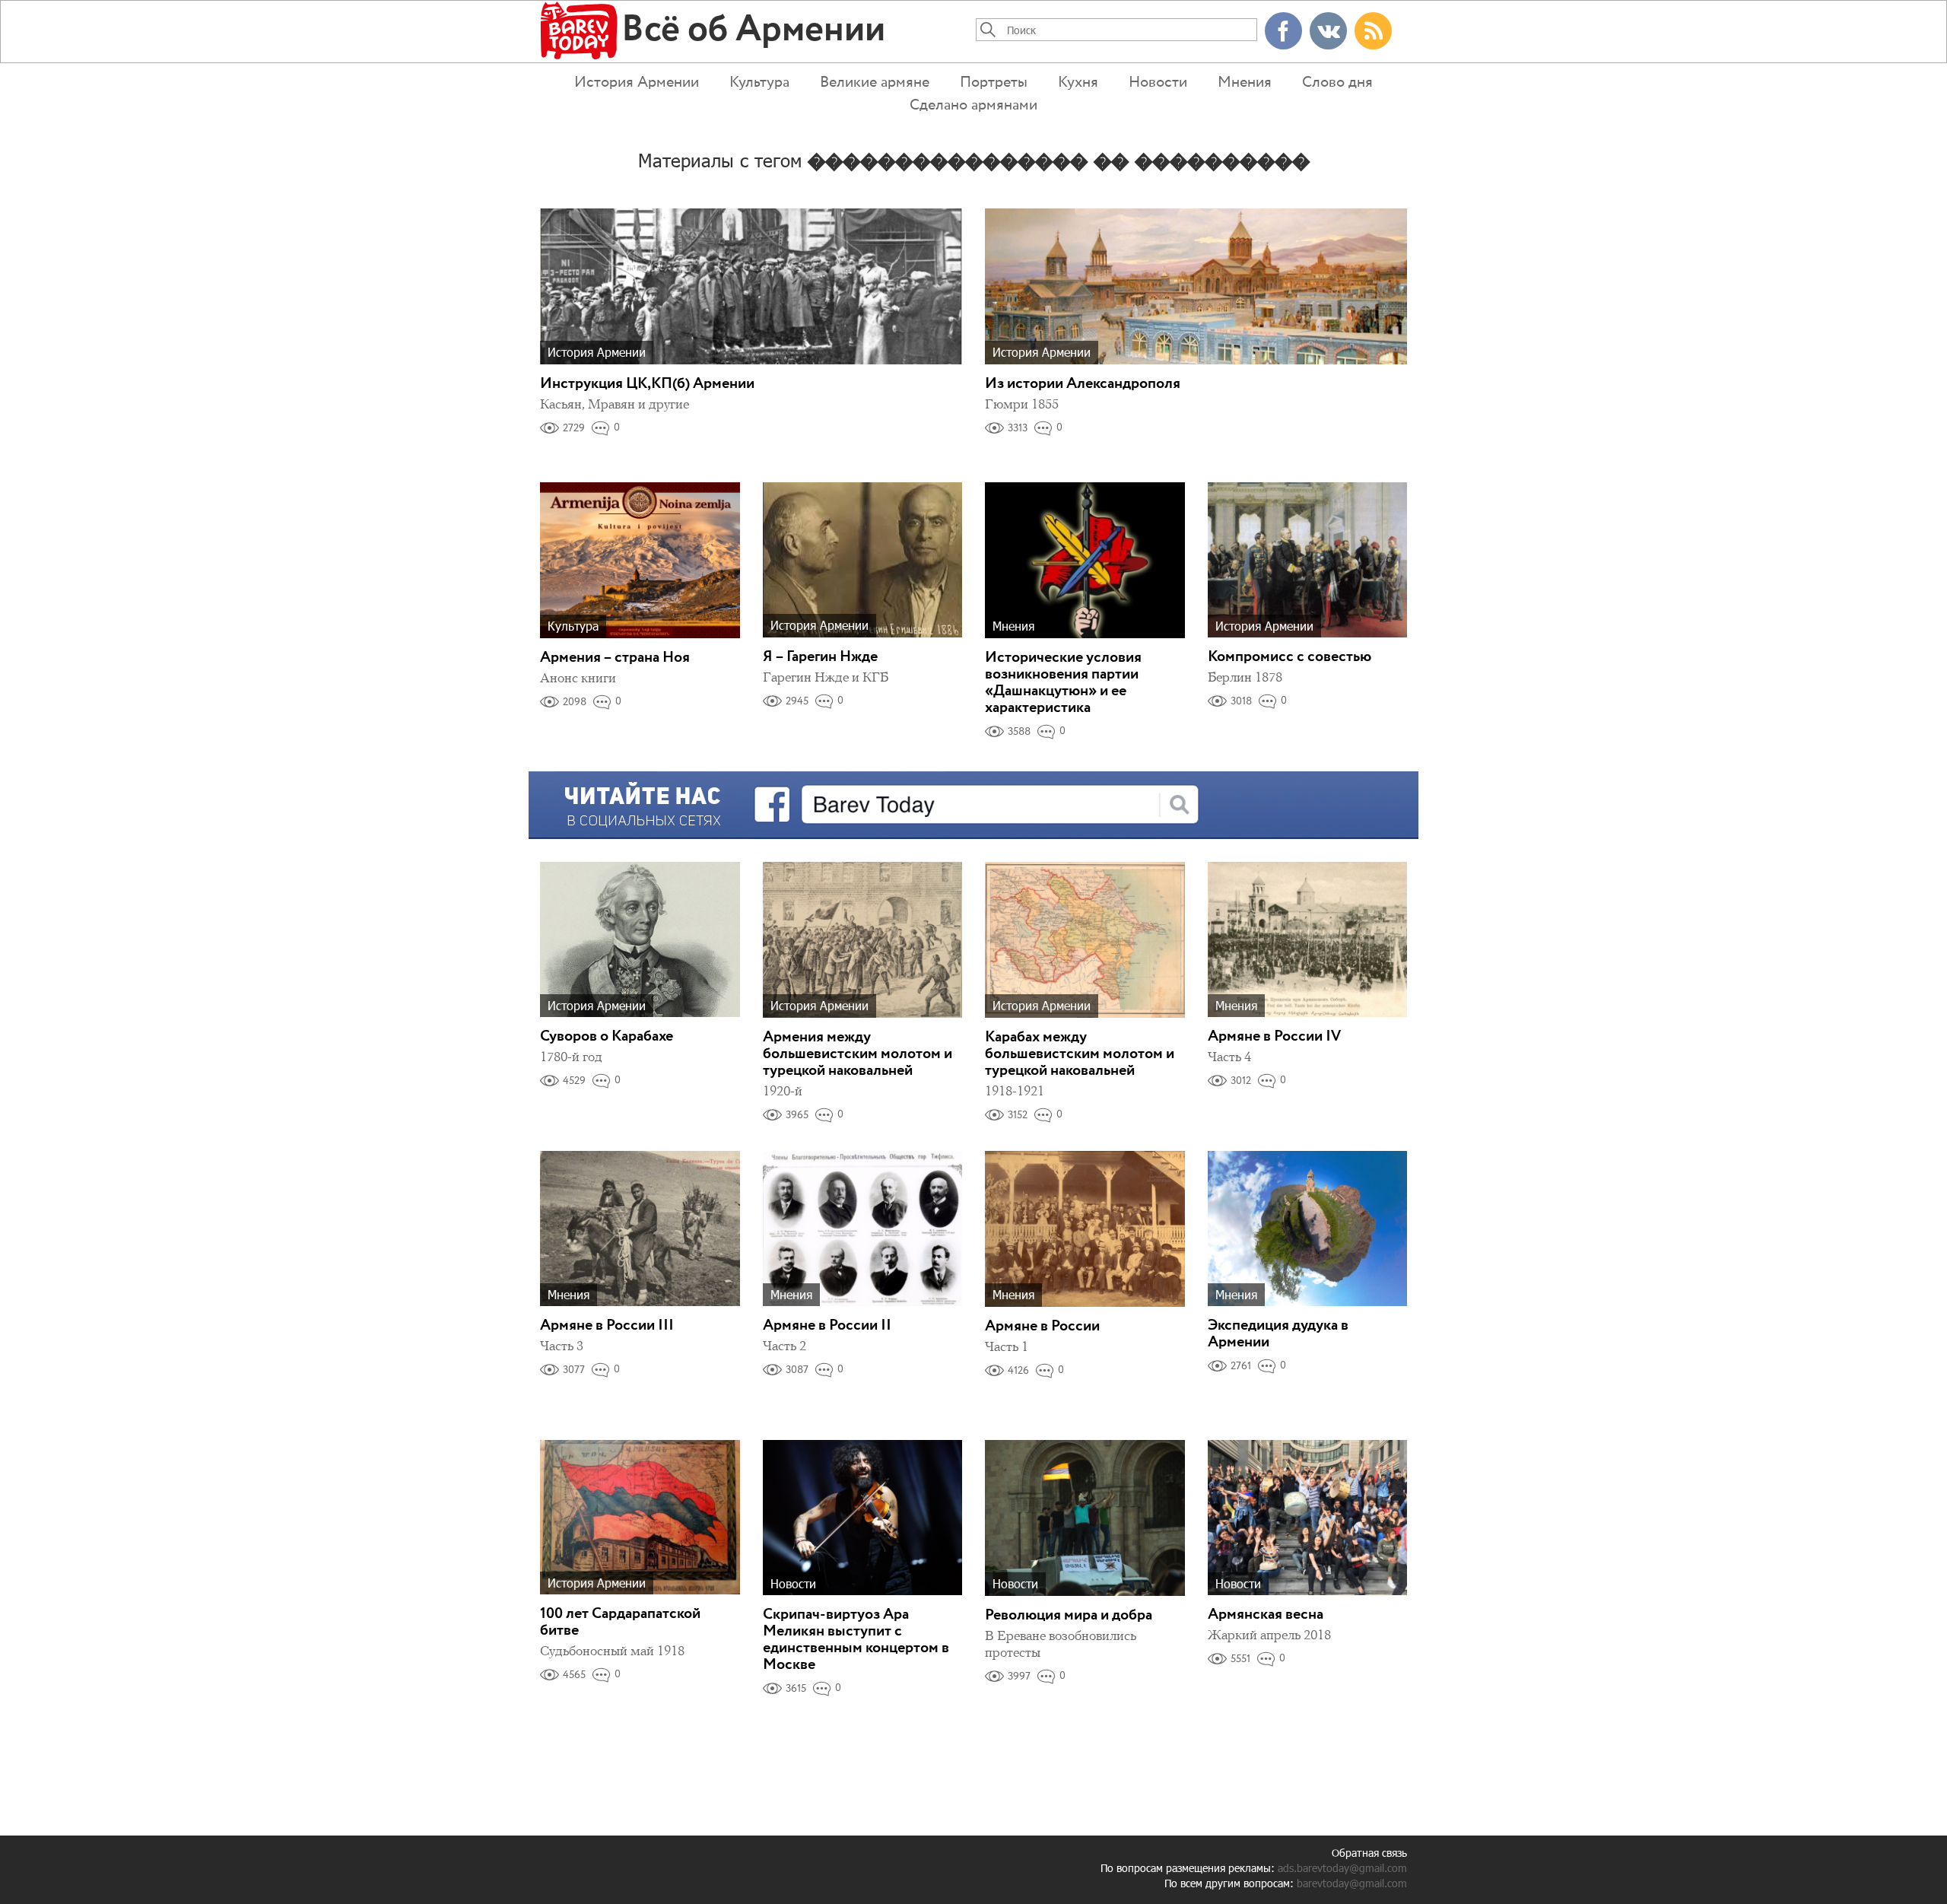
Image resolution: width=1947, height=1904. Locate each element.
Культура (759, 83)
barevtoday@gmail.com (1352, 1883)
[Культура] (640, 559)
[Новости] (863, 1516)
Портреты (994, 83)
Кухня (1078, 83)
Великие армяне (875, 83)
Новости (1158, 83)
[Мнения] (1085, 559)
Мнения (1245, 83)
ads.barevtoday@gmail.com (1342, 1868)
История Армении (637, 83)
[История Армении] (751, 285)
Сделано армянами (973, 105)
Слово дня (1337, 83)
